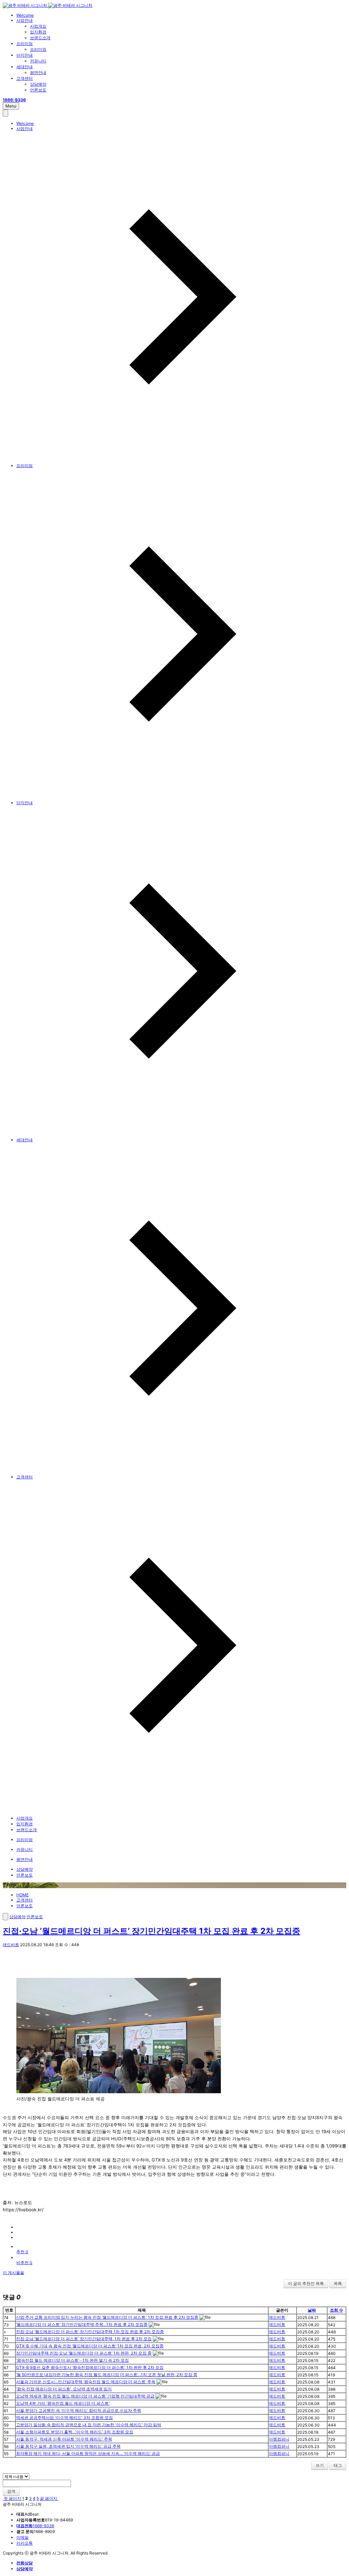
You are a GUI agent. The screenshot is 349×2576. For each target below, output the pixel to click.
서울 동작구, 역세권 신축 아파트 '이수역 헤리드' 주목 (64, 2439)
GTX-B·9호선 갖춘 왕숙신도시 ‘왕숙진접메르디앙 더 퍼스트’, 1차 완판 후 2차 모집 (90, 2367)
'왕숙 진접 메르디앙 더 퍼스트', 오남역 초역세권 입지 (64, 2389)
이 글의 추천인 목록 (306, 2283)
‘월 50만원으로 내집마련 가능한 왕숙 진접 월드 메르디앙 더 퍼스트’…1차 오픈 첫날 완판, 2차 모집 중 (107, 2375)
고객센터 (25, 78)
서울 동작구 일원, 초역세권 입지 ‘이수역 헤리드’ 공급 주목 (68, 2446)
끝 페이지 (49, 2498)
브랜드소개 (40, 38)
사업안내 (25, 20)
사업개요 (38, 26)
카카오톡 (25, 2543)
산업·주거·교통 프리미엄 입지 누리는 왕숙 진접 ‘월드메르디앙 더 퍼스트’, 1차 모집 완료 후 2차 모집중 (107, 2317)
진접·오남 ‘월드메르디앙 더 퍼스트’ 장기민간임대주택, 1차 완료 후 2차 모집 (84, 2339)
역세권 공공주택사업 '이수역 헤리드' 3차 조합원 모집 (64, 2418)
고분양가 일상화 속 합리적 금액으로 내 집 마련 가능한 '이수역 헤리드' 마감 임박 (89, 2425)
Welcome (25, 15)
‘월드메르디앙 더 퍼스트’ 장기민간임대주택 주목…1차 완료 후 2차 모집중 (82, 2324)
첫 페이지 (12, 2498)
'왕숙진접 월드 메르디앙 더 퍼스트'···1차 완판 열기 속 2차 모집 (72, 2360)
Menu (11, 106)
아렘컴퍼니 (279, 2439)
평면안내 (38, 73)
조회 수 (337, 2310)
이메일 (22, 2537)
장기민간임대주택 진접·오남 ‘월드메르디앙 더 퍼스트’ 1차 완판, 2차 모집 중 (84, 2353)
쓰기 (320, 2465)
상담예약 (38, 84)
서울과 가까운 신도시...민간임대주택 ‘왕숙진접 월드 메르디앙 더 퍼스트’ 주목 (86, 2382)
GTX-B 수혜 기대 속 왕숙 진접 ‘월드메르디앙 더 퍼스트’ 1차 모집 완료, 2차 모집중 (90, 2346)
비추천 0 (24, 2263)
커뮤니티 (38, 61)
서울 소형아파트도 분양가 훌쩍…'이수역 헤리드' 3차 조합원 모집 (75, 2432)
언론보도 (38, 90)
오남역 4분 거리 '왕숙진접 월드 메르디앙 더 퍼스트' (63, 2403)
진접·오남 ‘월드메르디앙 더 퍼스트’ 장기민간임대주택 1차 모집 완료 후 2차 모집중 (151, 1931)
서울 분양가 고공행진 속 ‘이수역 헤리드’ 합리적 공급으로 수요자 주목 (79, 2410)
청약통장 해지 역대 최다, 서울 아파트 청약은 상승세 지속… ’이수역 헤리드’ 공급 (88, 2453)
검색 (11, 2491)
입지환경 (38, 32)
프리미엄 (25, 44)
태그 (338, 2465)
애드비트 (11, 1945)
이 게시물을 (13, 2273)
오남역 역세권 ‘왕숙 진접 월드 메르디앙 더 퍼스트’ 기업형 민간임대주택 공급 (85, 2396)
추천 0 (22, 2252)
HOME (22, 1895)
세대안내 (25, 67)
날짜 (312, 2310)
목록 (338, 2283)
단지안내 (25, 55)
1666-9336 (35, 2526)
